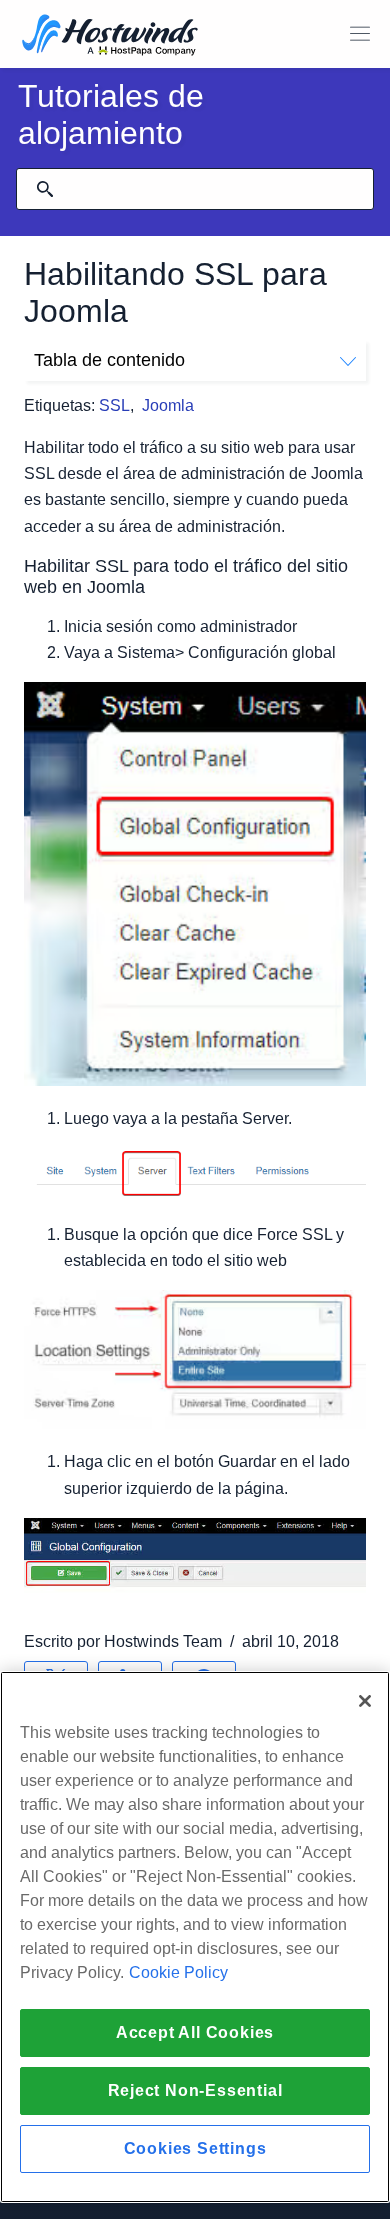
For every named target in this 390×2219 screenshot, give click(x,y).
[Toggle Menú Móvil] (360, 34)
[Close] (365, 1701)
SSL (114, 405)
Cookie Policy (178, 1972)
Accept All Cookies (195, 2032)
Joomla (168, 405)
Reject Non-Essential (195, 2090)
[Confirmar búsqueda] (45, 189)
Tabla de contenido (109, 360)
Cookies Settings (195, 2148)
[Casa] (110, 36)
